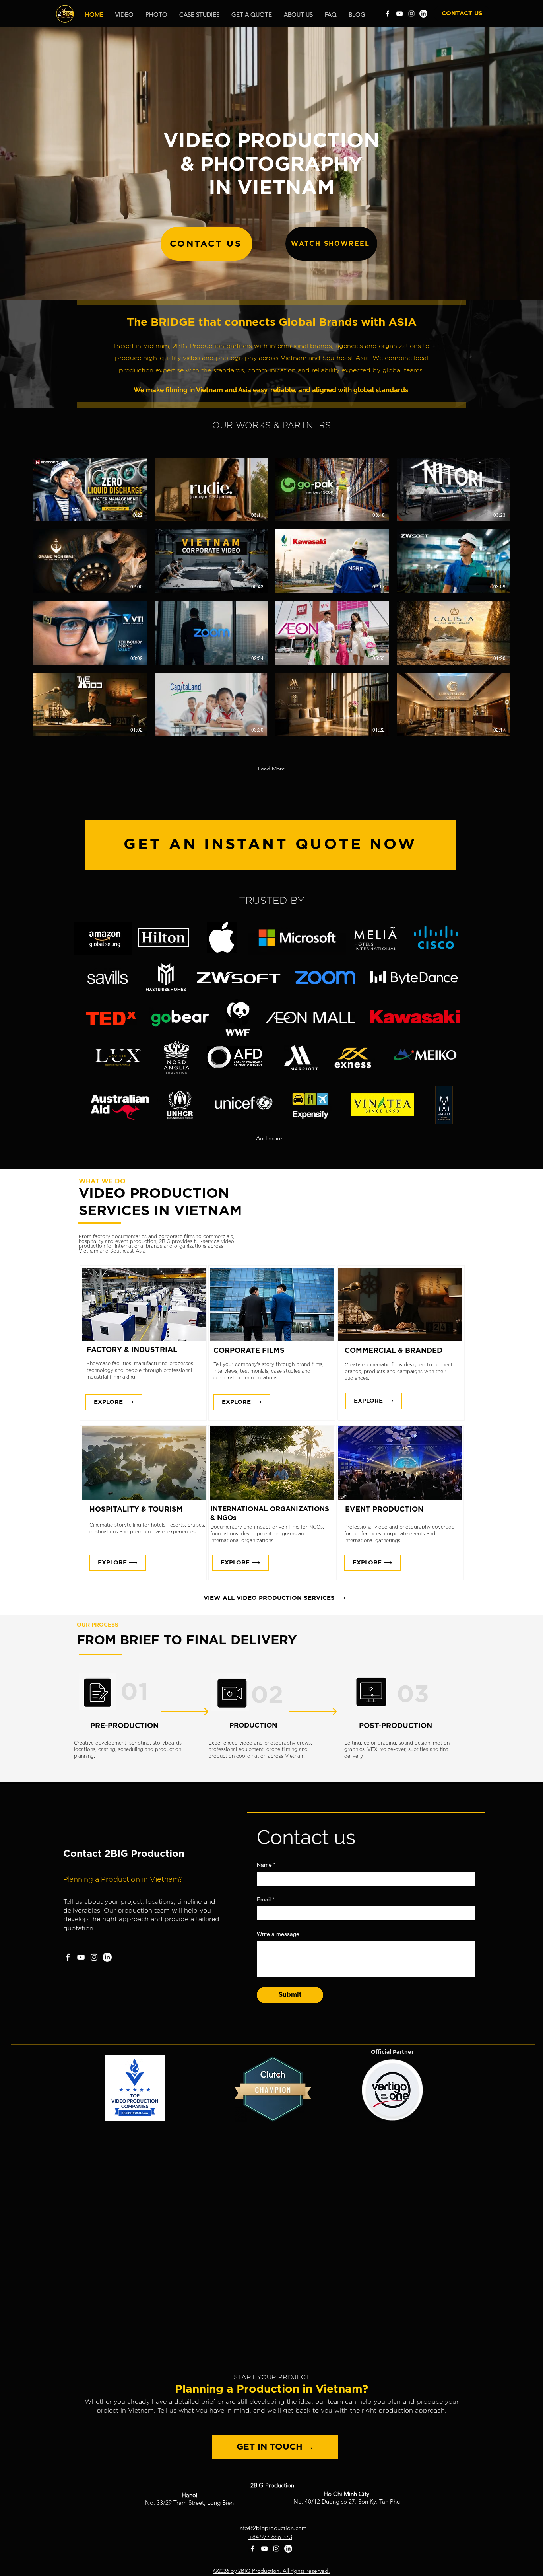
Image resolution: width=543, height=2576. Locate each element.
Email (266, 1899)
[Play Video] (90, 490)
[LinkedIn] (423, 14)
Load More (271, 769)
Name (266, 1865)
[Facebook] (388, 14)
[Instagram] (411, 14)
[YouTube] (399, 14)
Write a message (278, 1934)
